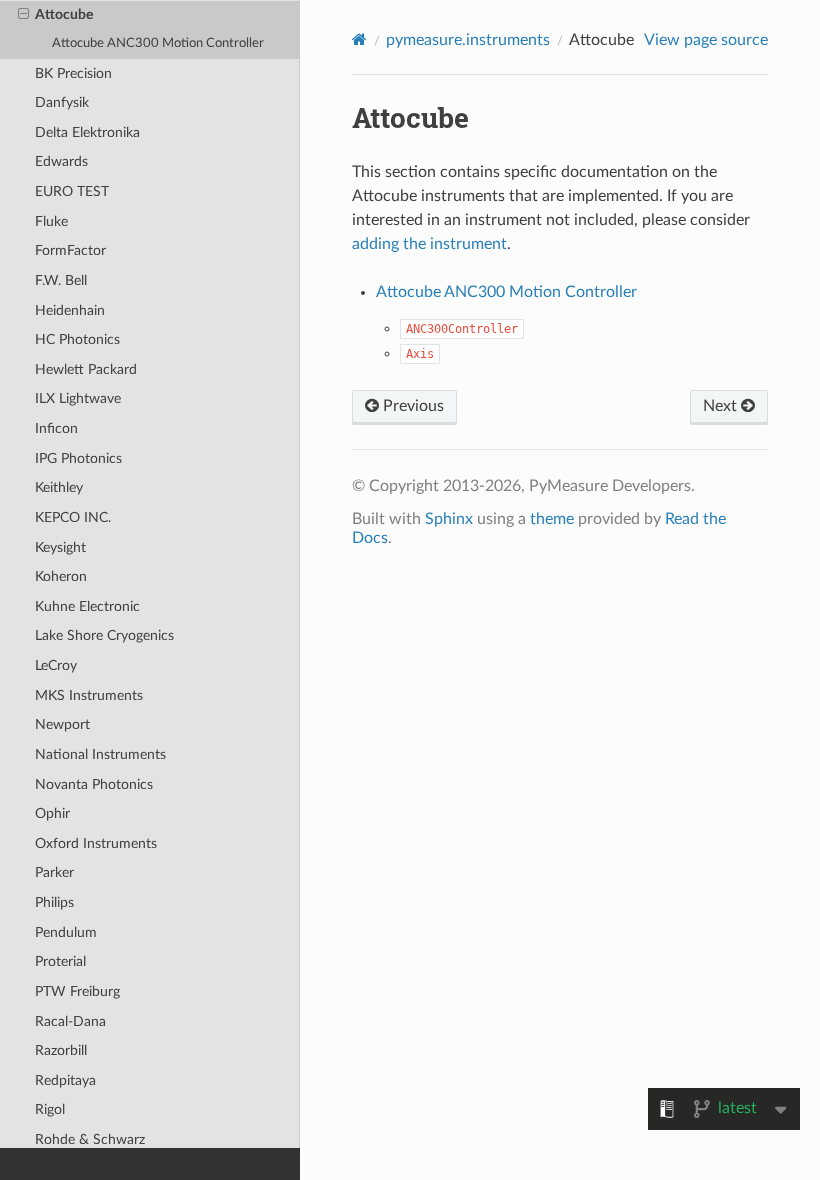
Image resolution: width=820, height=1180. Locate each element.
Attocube (64, 14)
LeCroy (56, 665)
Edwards (61, 161)
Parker (54, 872)
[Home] (359, 39)
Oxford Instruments (96, 843)
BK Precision (73, 73)
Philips (54, 902)
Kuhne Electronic (87, 606)
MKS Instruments (89, 695)
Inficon (56, 428)
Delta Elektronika (87, 132)
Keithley (59, 487)
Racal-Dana (70, 1021)
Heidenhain (70, 310)
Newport (62, 724)
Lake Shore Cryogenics (104, 635)
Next (722, 406)
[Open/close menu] (23, 15)
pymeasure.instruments (468, 40)
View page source (706, 40)
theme (552, 519)
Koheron (61, 576)
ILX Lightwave (78, 398)
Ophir (52, 813)
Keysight (60, 547)
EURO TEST (72, 191)
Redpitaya (65, 1080)
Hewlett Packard (86, 369)
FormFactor (70, 250)
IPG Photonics (78, 458)
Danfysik (62, 102)
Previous (411, 406)
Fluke (51, 221)
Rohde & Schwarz (90, 1139)
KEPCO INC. (73, 517)
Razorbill (61, 1050)
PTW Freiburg (77, 991)
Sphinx (449, 519)
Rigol (50, 1109)
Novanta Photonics (94, 784)
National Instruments (100, 754)
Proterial (60, 961)
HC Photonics (77, 339)
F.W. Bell (61, 280)
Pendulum (66, 932)
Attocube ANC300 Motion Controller (158, 43)
